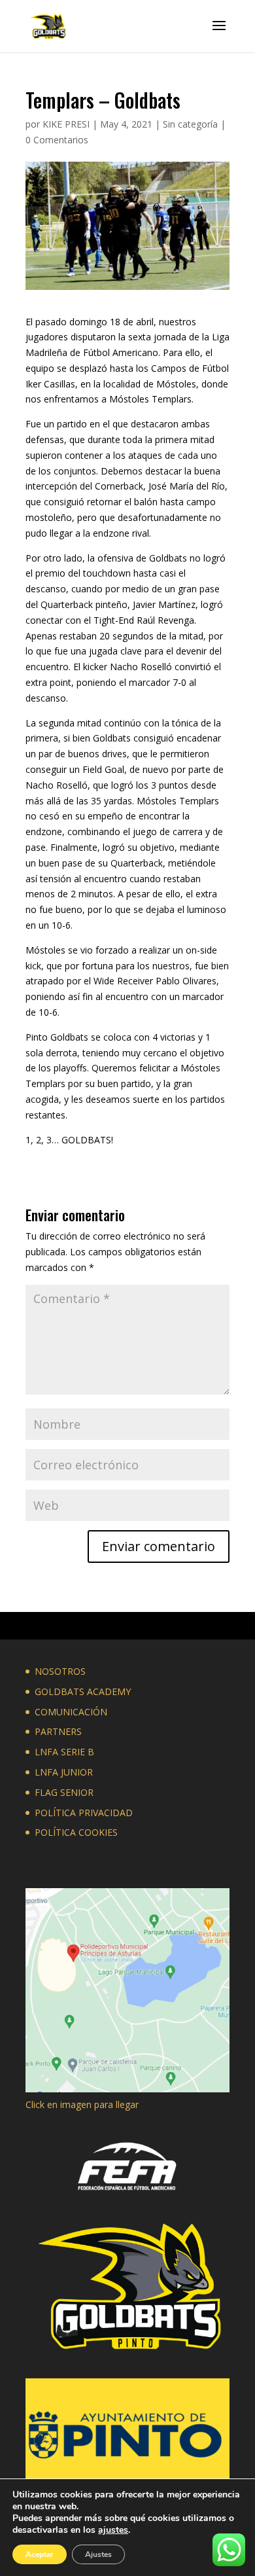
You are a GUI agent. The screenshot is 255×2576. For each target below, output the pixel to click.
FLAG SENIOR (64, 1792)
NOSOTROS (60, 1671)
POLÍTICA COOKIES (76, 1832)
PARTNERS (58, 1731)
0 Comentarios (57, 140)
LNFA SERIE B (64, 1752)
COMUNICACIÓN (71, 1712)
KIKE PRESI (66, 124)
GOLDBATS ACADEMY (83, 1691)
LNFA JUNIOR (64, 1772)
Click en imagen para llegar (82, 2104)
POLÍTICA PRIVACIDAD (84, 1813)
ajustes (113, 2530)
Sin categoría (190, 124)
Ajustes (98, 2554)
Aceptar (40, 2554)
